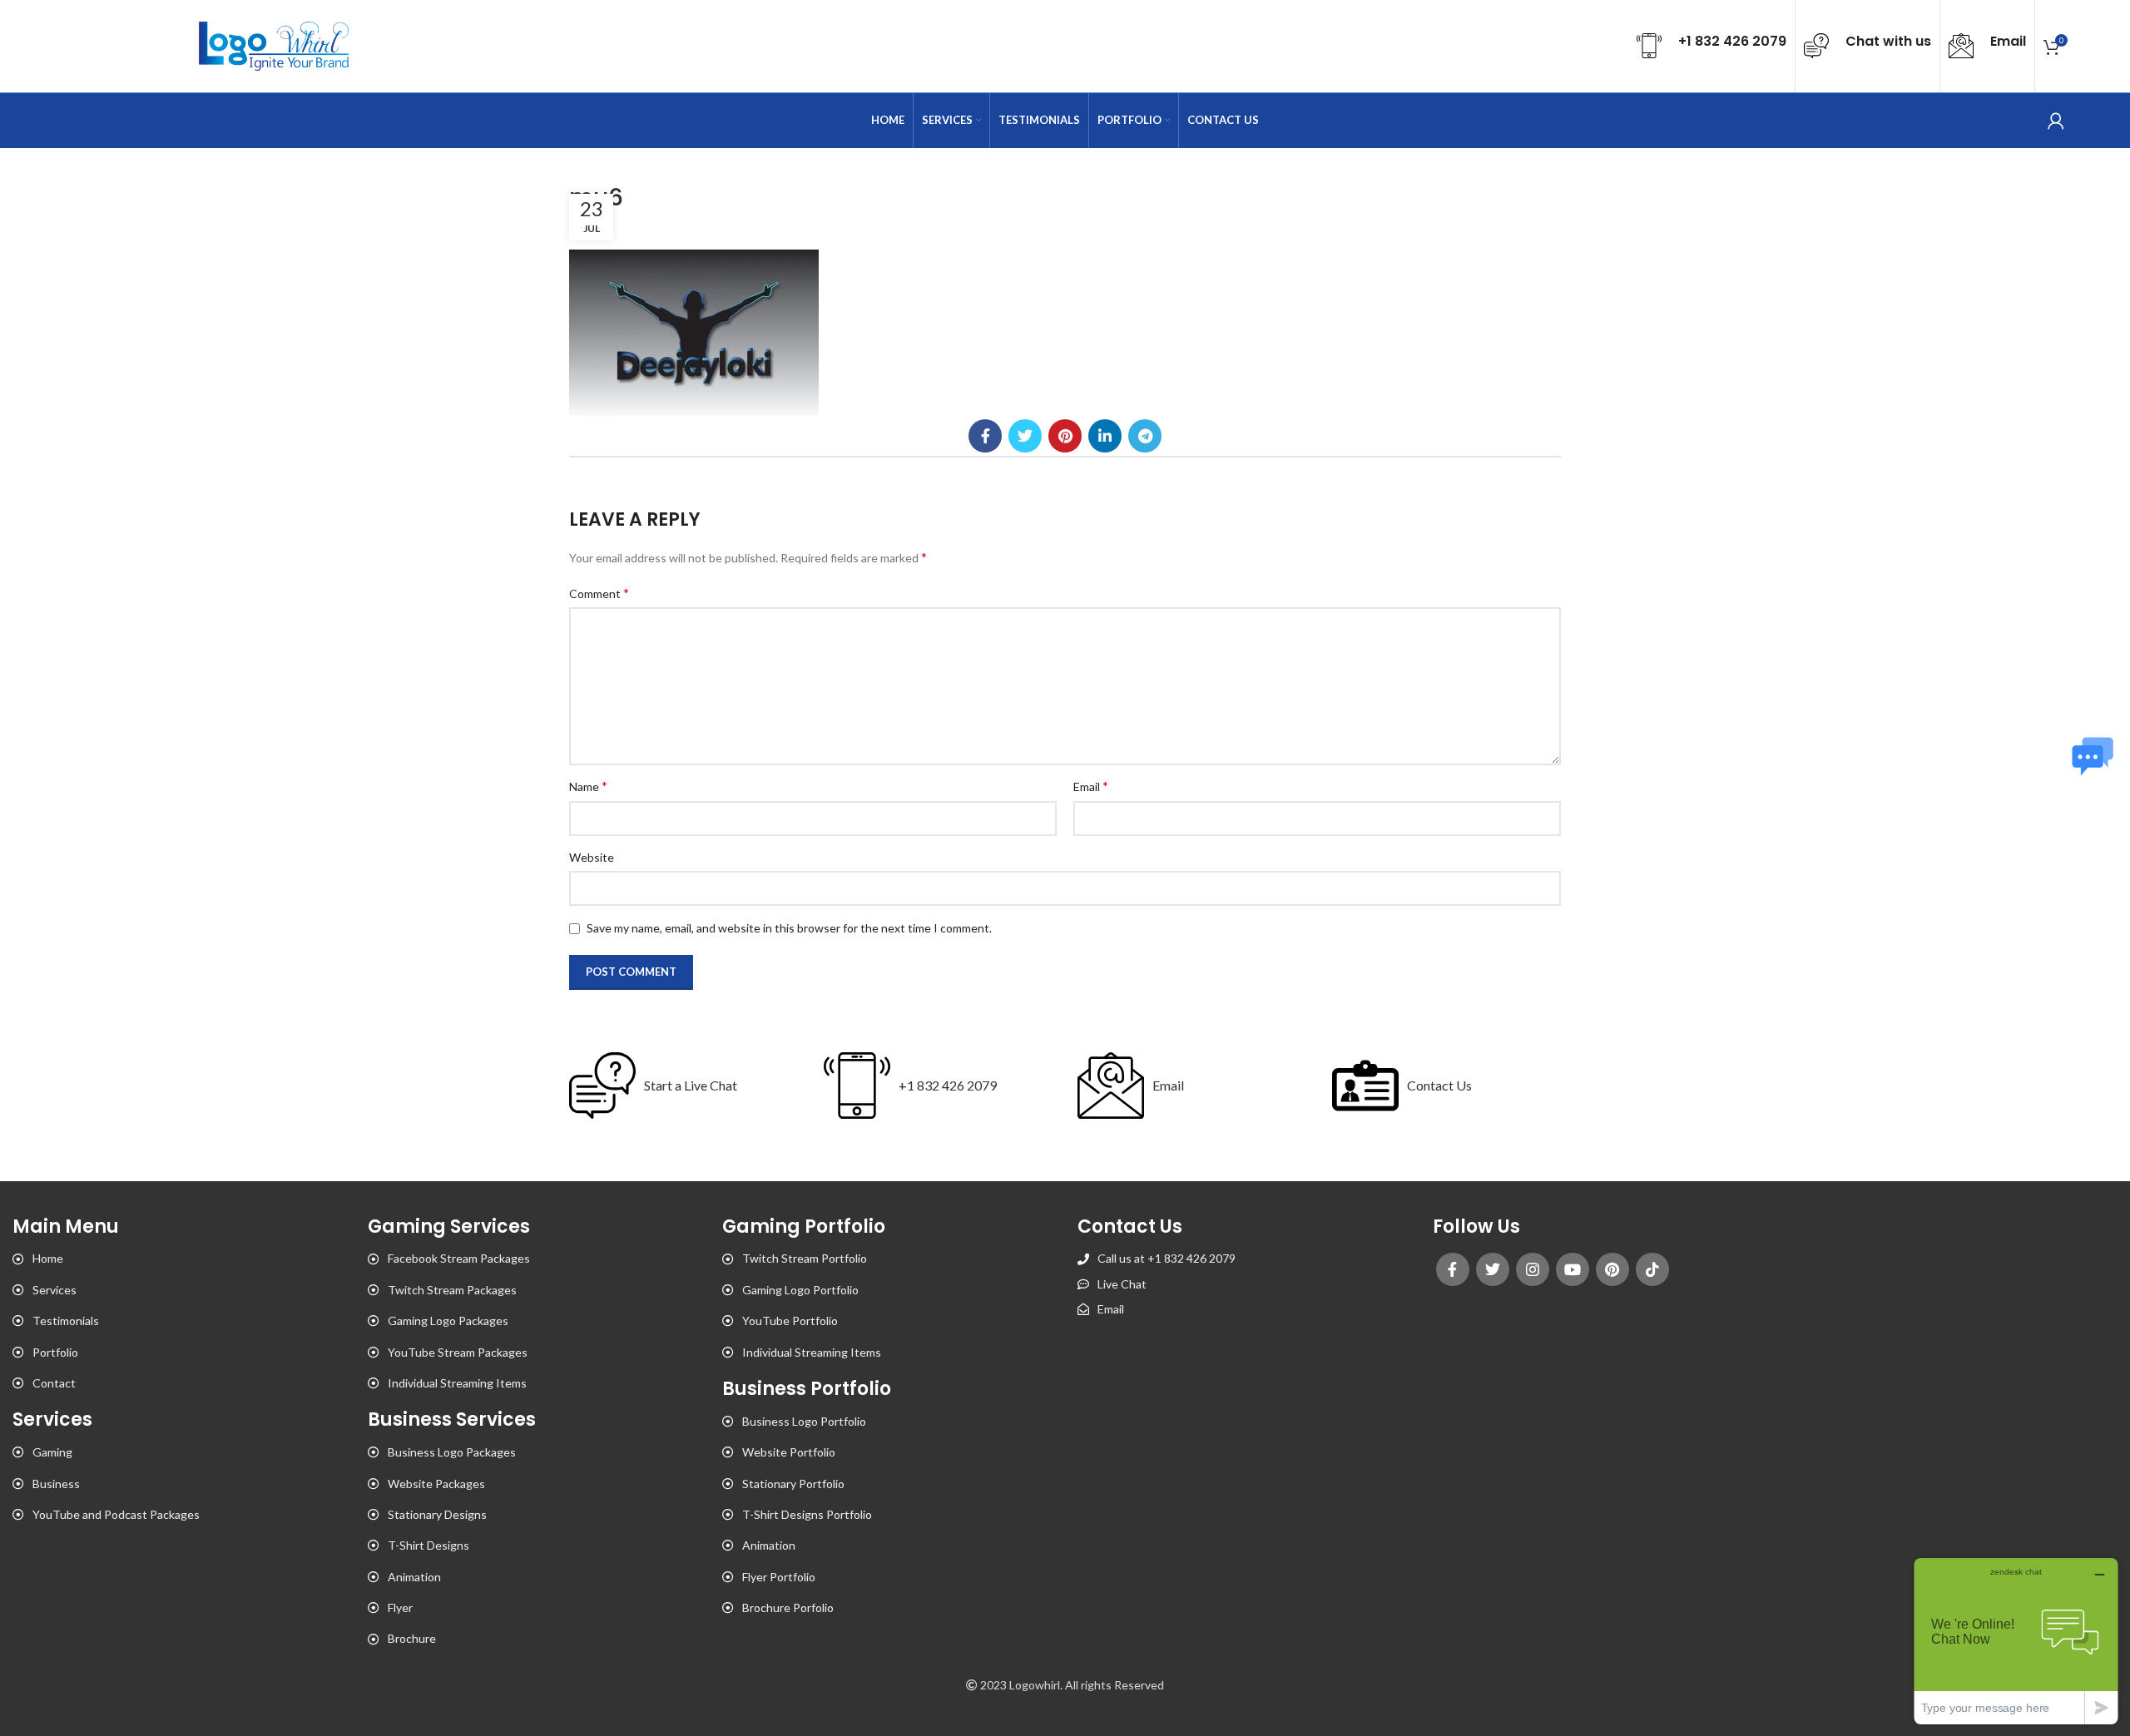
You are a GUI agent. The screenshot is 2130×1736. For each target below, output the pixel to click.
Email (1091, 786)
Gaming (52, 1452)
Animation (414, 1577)
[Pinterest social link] (1065, 436)
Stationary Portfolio (793, 1484)
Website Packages (436, 1484)
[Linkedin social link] (1105, 436)
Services (54, 1290)
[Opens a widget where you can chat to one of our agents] (2016, 1641)
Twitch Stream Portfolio (805, 1258)
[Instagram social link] (1533, 1269)
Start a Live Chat (691, 1085)
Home (48, 1258)
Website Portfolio (789, 1452)
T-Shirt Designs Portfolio (807, 1514)
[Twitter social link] (1025, 436)
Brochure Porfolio (788, 1607)
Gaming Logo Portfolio (800, 1290)
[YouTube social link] (1573, 1269)
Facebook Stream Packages (459, 1258)
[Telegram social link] (1145, 436)
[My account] (2056, 121)
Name (588, 786)
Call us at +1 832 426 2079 (1167, 1258)
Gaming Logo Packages (448, 1321)
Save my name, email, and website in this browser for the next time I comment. (789, 928)
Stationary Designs (437, 1514)
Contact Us (1439, 1085)
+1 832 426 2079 (948, 1085)
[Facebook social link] (985, 436)
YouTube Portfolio (790, 1321)
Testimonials (66, 1321)
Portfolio (55, 1352)
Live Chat (1122, 1284)
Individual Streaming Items (457, 1383)
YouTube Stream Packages (458, 1352)
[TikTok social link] (1652, 1269)
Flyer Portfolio (779, 1577)
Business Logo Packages (452, 1452)
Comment (599, 593)
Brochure (412, 1638)
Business (56, 1484)
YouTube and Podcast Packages (116, 1514)
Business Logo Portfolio (804, 1421)
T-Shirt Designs (428, 1545)
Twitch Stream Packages (452, 1290)
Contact (54, 1383)
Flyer (400, 1607)
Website (592, 857)
